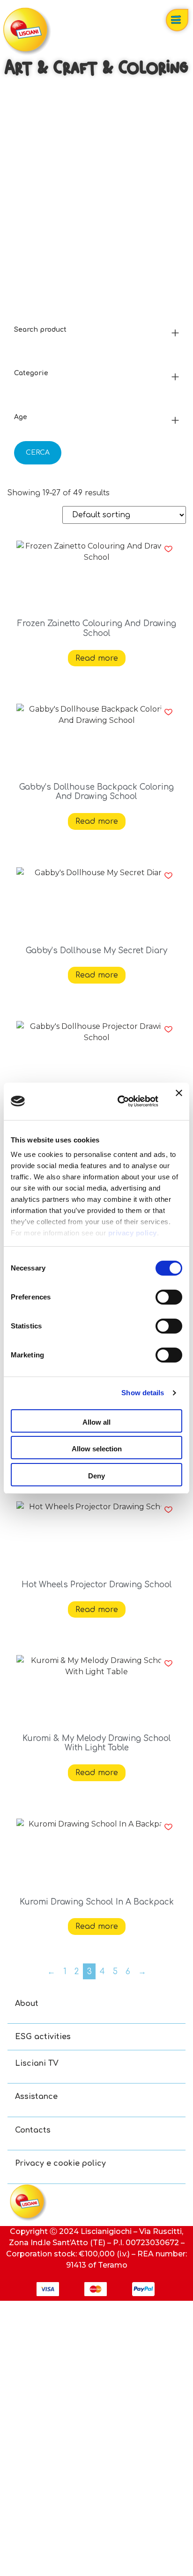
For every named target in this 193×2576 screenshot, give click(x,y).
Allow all (96, 1422)
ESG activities (43, 2037)
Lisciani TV (37, 2063)
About (27, 2004)
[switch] (169, 1297)
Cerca (38, 453)
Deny (96, 1476)
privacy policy (133, 1233)
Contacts (33, 2130)
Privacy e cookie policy (60, 2163)
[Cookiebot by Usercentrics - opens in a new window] (119, 1101)
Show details (143, 1393)
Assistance (36, 2097)
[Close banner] (179, 1101)
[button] (168, 549)
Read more (97, 658)
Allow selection (97, 1449)
